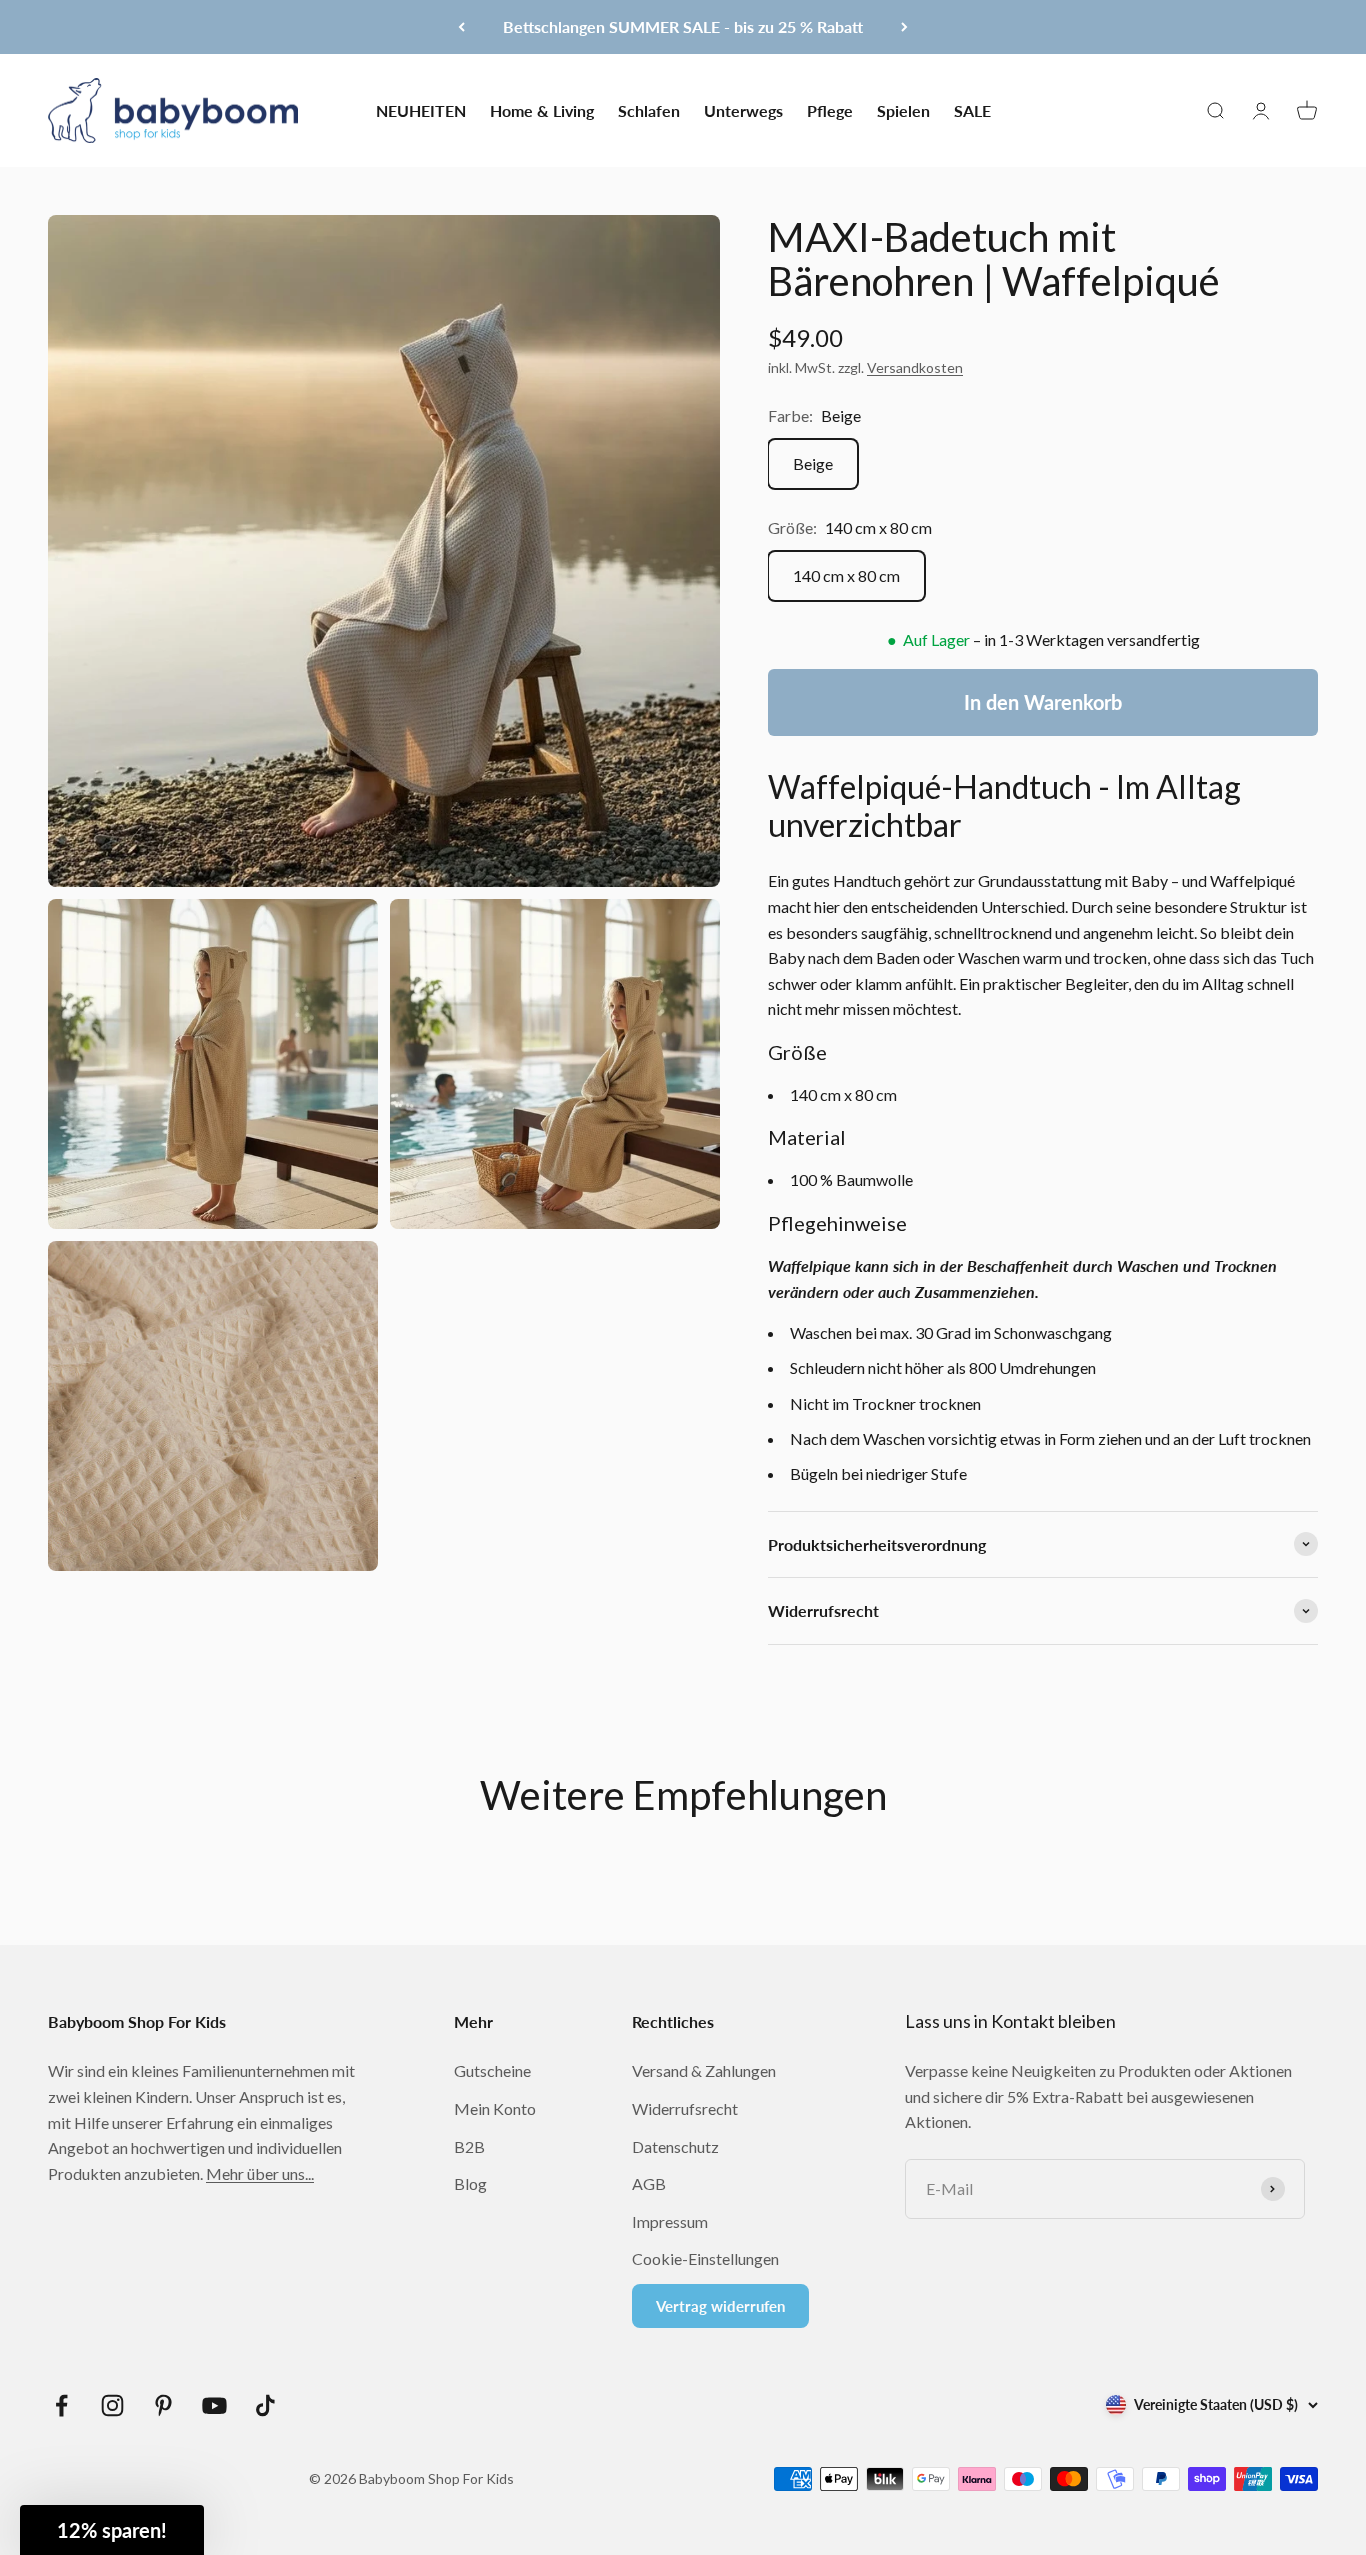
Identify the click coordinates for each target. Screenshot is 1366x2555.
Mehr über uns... (260, 2173)
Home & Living (542, 109)
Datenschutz (675, 2146)
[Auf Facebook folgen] (61, 2405)
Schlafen (649, 109)
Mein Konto (495, 2108)
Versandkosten (915, 367)
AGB (649, 2183)
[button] (112, 2530)
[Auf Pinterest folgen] (163, 2405)
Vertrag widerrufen (720, 2306)
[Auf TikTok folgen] (265, 2405)
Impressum (670, 2221)
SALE (972, 109)
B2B (469, 2146)
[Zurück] (461, 27)
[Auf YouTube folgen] (214, 2405)
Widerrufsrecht (685, 2108)
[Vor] (904, 27)
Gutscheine (492, 2070)
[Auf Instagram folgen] (112, 2405)
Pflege (830, 109)
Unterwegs (743, 109)
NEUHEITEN (421, 109)
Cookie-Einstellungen (705, 2258)
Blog (470, 2183)
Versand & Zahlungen (704, 2070)
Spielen (903, 109)
